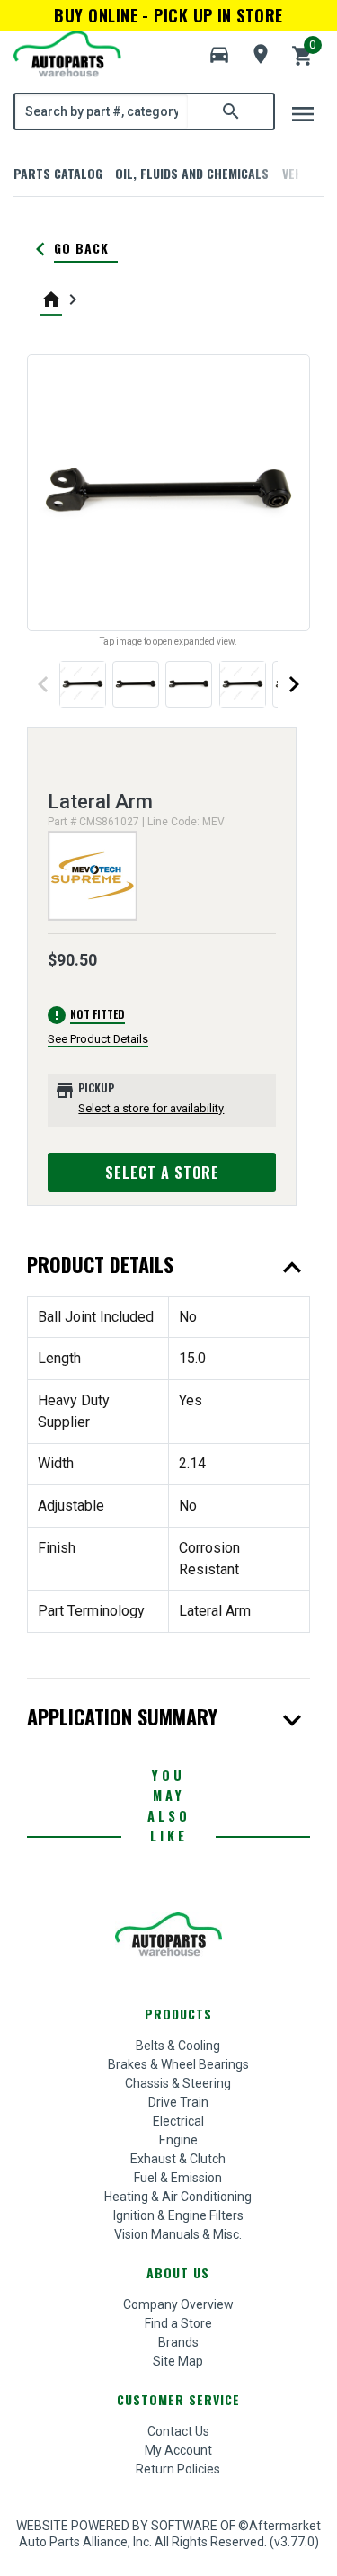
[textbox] (102, 111)
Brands (178, 2342)
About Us (178, 2273)
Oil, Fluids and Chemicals (192, 173)
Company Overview (178, 2304)
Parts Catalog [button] (58, 173)
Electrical (178, 2121)
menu (303, 114)
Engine (178, 2140)
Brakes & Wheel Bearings (178, 2064)
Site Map (178, 2361)
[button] (219, 55)
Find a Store (178, 2323)
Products (178, 2014)
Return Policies (178, 2469)
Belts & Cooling (178, 2046)
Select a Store (162, 1172)
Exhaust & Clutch (178, 2159)
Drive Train (178, 2102)
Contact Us (178, 2431)
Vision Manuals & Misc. (178, 2234)
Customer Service (178, 2399)
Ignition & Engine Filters (178, 2215)
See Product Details (98, 1039)
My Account (178, 2450)
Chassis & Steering (178, 2083)
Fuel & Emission (178, 2178)
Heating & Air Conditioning (178, 2197)
